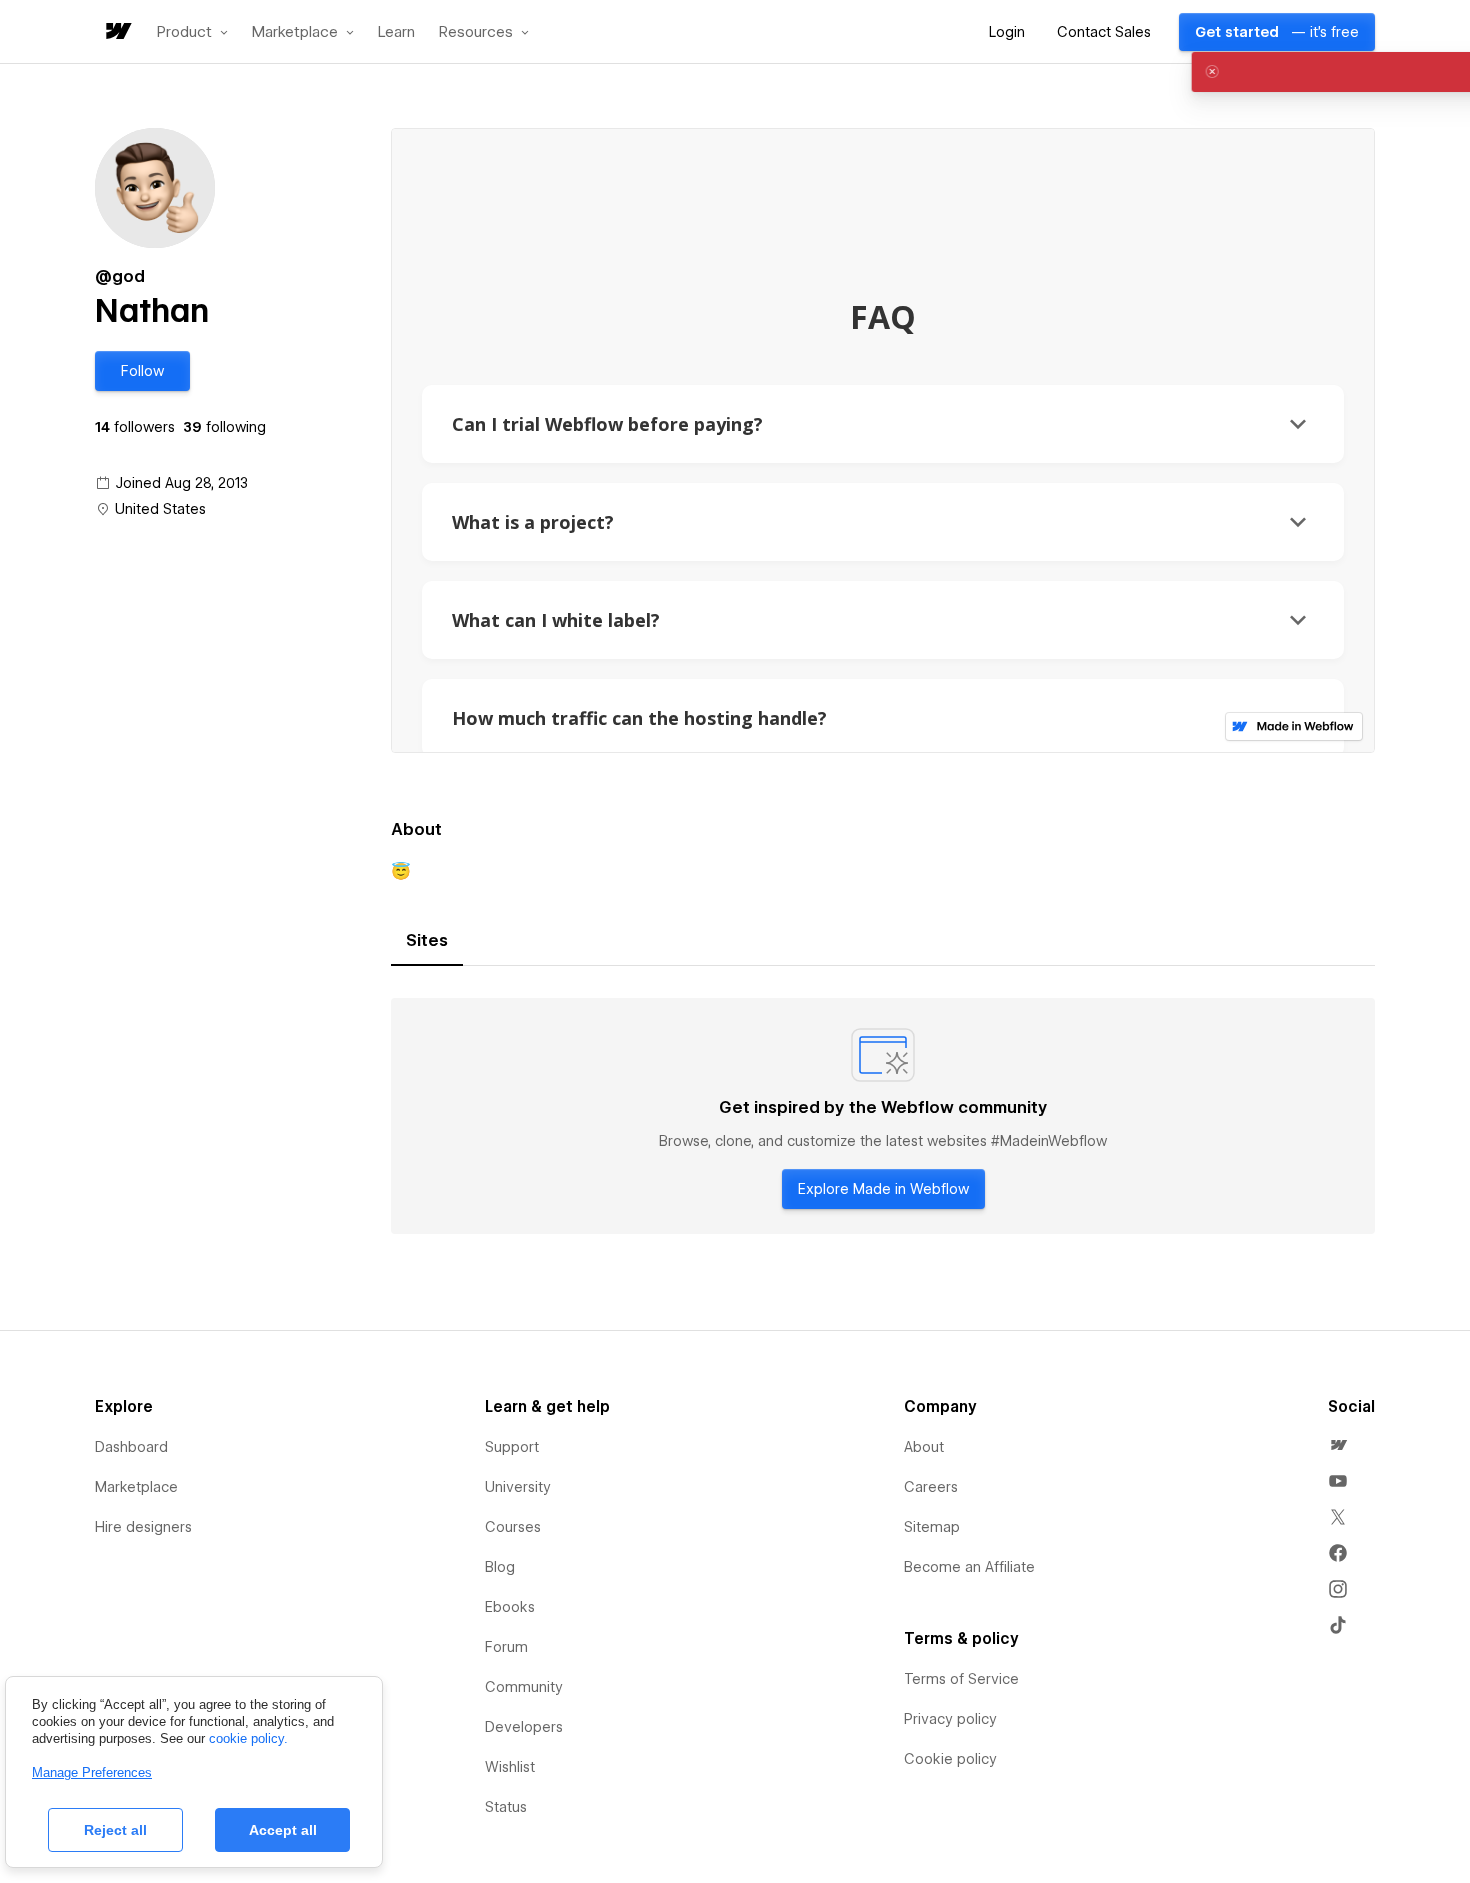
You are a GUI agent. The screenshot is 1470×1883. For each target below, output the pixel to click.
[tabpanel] (883, 1116)
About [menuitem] (924, 1447)
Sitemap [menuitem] (932, 1527)
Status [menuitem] (506, 1807)
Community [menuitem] (524, 1687)
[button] (192, 32)
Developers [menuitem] (524, 1727)
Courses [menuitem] (513, 1527)
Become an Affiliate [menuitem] (969, 1567)
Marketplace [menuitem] (136, 1487)
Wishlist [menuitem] (510, 1767)
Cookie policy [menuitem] (950, 1759)
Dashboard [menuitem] (131, 1447)
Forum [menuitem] (506, 1647)
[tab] (427, 941)
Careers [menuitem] (931, 1487)
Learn (396, 32)
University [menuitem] (518, 1487)
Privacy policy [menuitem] (950, 1719)
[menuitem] (1338, 1445)
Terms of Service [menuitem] (961, 1679)
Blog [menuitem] (500, 1567)
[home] (117, 32)
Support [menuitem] (512, 1447)
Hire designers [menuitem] (143, 1527)
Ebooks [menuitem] (510, 1607)
